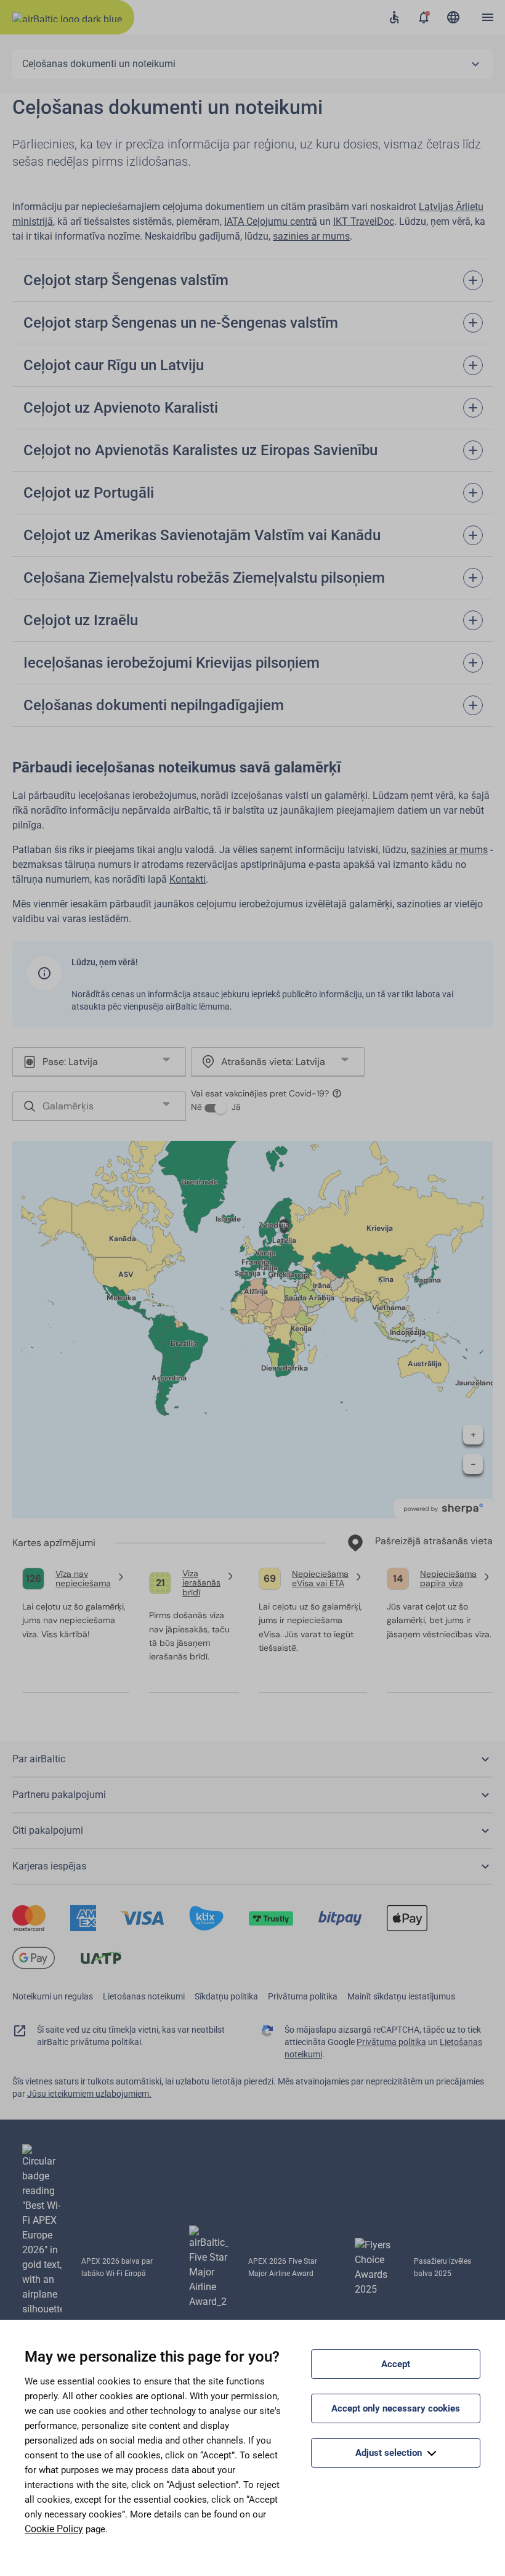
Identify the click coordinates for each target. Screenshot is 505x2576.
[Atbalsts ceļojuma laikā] (394, 17)
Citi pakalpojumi (48, 1830)
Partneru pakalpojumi (59, 1795)
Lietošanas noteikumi (144, 1996)
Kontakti (188, 879)
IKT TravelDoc (364, 221)
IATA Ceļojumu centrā (271, 221)
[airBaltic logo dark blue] (67, 17)
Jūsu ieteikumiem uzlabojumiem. (89, 2094)
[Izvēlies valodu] (453, 17)
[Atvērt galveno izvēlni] (488, 17)
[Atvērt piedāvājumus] (424, 17)
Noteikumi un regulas (53, 1996)
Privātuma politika (303, 1996)
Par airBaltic (39, 1759)
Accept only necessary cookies (396, 2408)
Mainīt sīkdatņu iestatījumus (401, 1996)
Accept (396, 2364)
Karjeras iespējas (49, 1866)
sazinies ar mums (311, 236)
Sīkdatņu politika (226, 1996)
